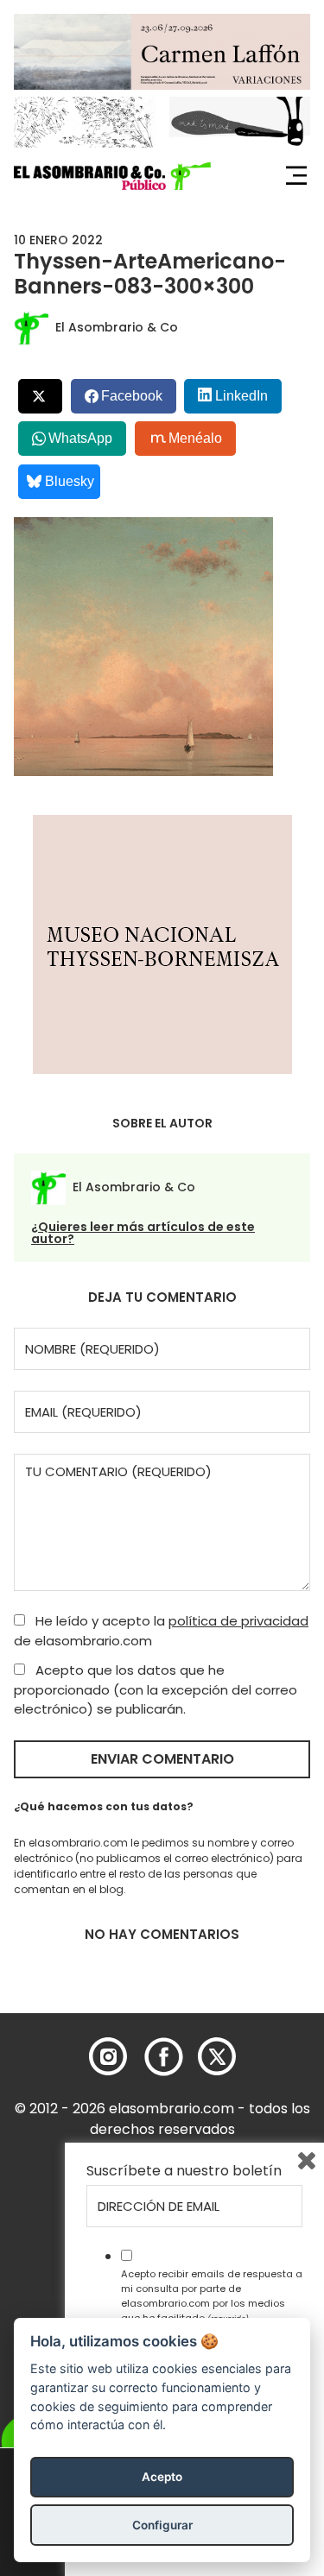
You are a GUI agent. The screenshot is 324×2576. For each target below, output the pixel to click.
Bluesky (70, 481)
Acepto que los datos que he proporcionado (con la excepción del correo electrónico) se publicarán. (156, 1689)
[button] (112, 176)
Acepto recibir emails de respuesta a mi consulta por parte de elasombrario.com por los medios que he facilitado (212, 2295)
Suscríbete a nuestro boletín (184, 2171)
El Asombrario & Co (117, 327)
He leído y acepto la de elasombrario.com (161, 1631)
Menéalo (195, 438)
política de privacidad (238, 1621)
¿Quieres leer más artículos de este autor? (143, 1233)
